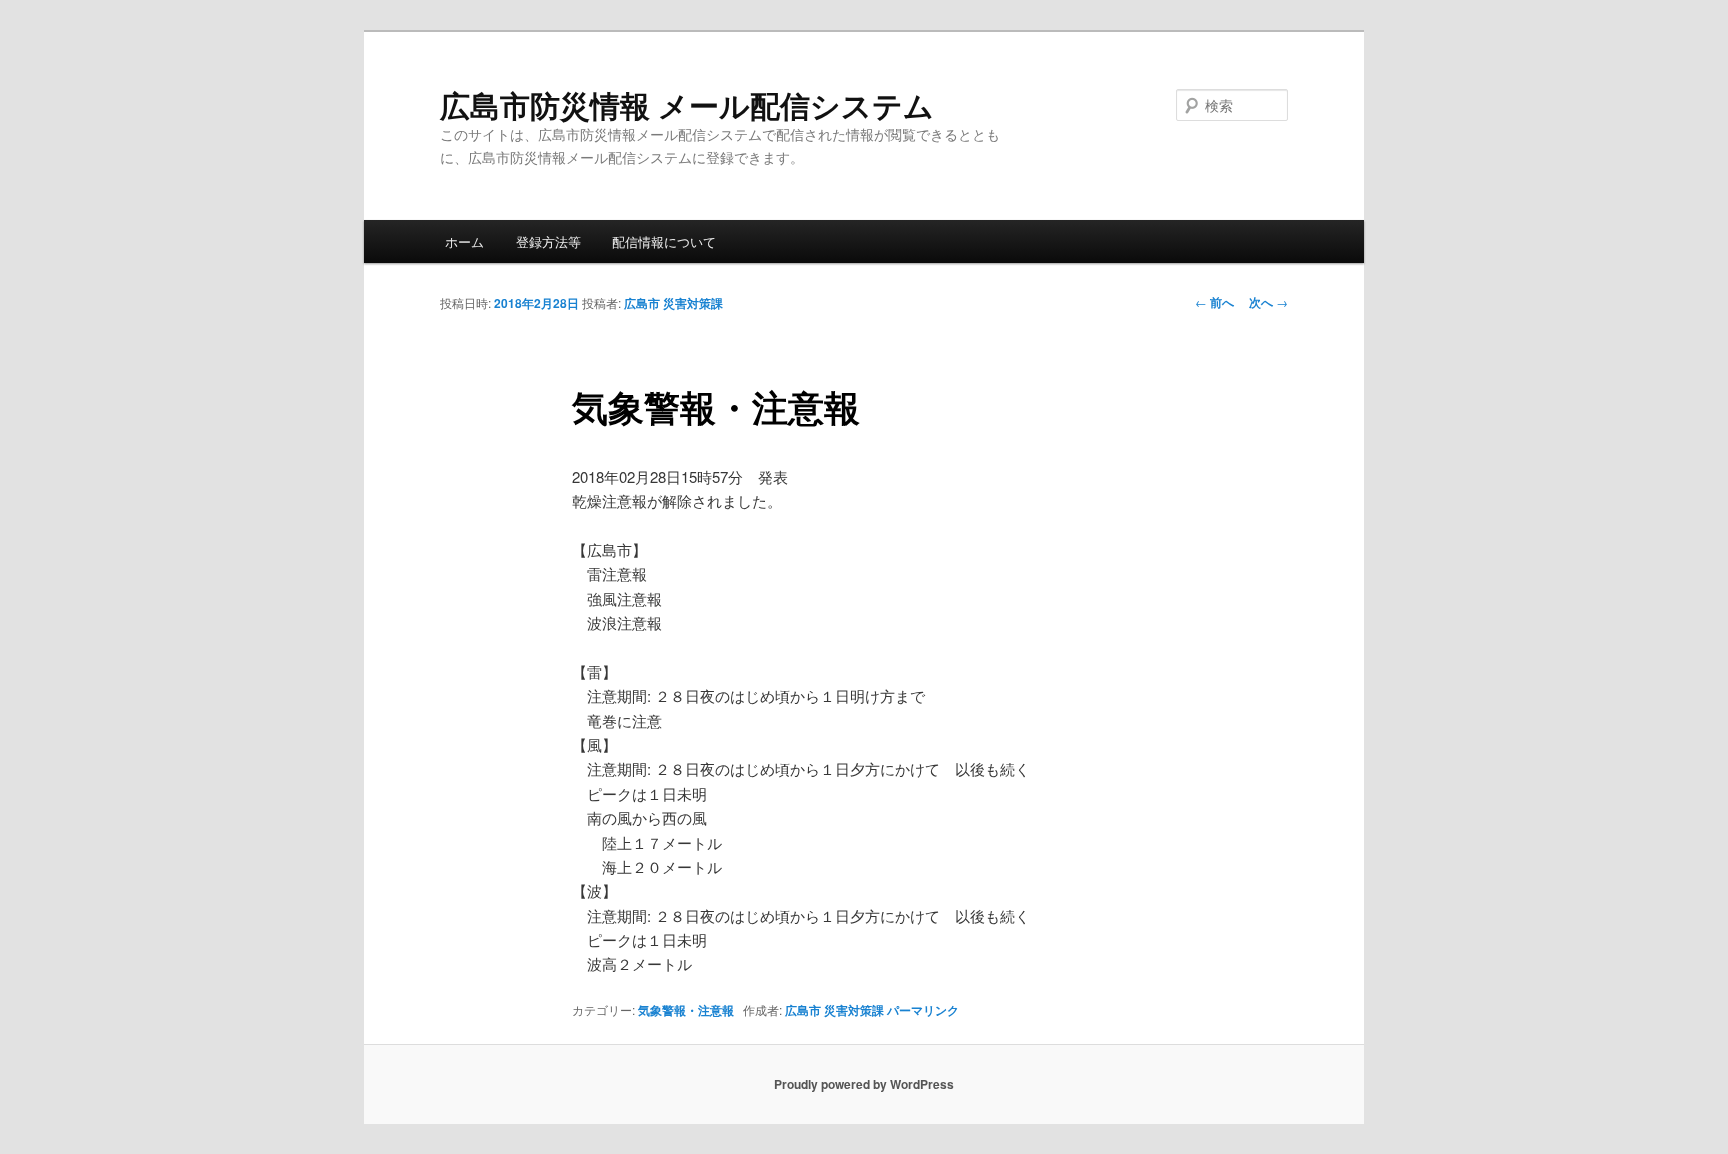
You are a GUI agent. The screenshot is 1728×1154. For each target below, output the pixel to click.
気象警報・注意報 (686, 1010)
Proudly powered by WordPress (864, 1084)
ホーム (464, 241)
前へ (1214, 302)
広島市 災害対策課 (673, 303)
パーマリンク (923, 1010)
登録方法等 (548, 241)
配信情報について (664, 241)
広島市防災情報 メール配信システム (687, 104)
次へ (1268, 302)
